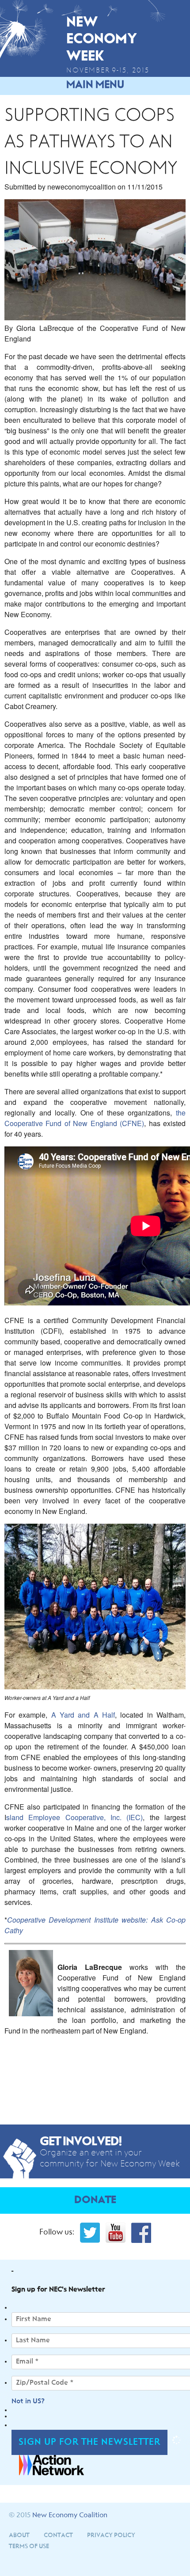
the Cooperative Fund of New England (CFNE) (95, 1118)
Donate (95, 2200)
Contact (58, 2535)
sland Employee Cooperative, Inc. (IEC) (74, 1817)
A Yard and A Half (83, 1715)
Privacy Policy (111, 2535)
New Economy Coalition (70, 2515)
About (19, 2535)
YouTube (116, 2233)
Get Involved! (81, 2142)
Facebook (141, 2233)
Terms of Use (29, 2546)
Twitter (90, 2233)
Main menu (95, 85)
